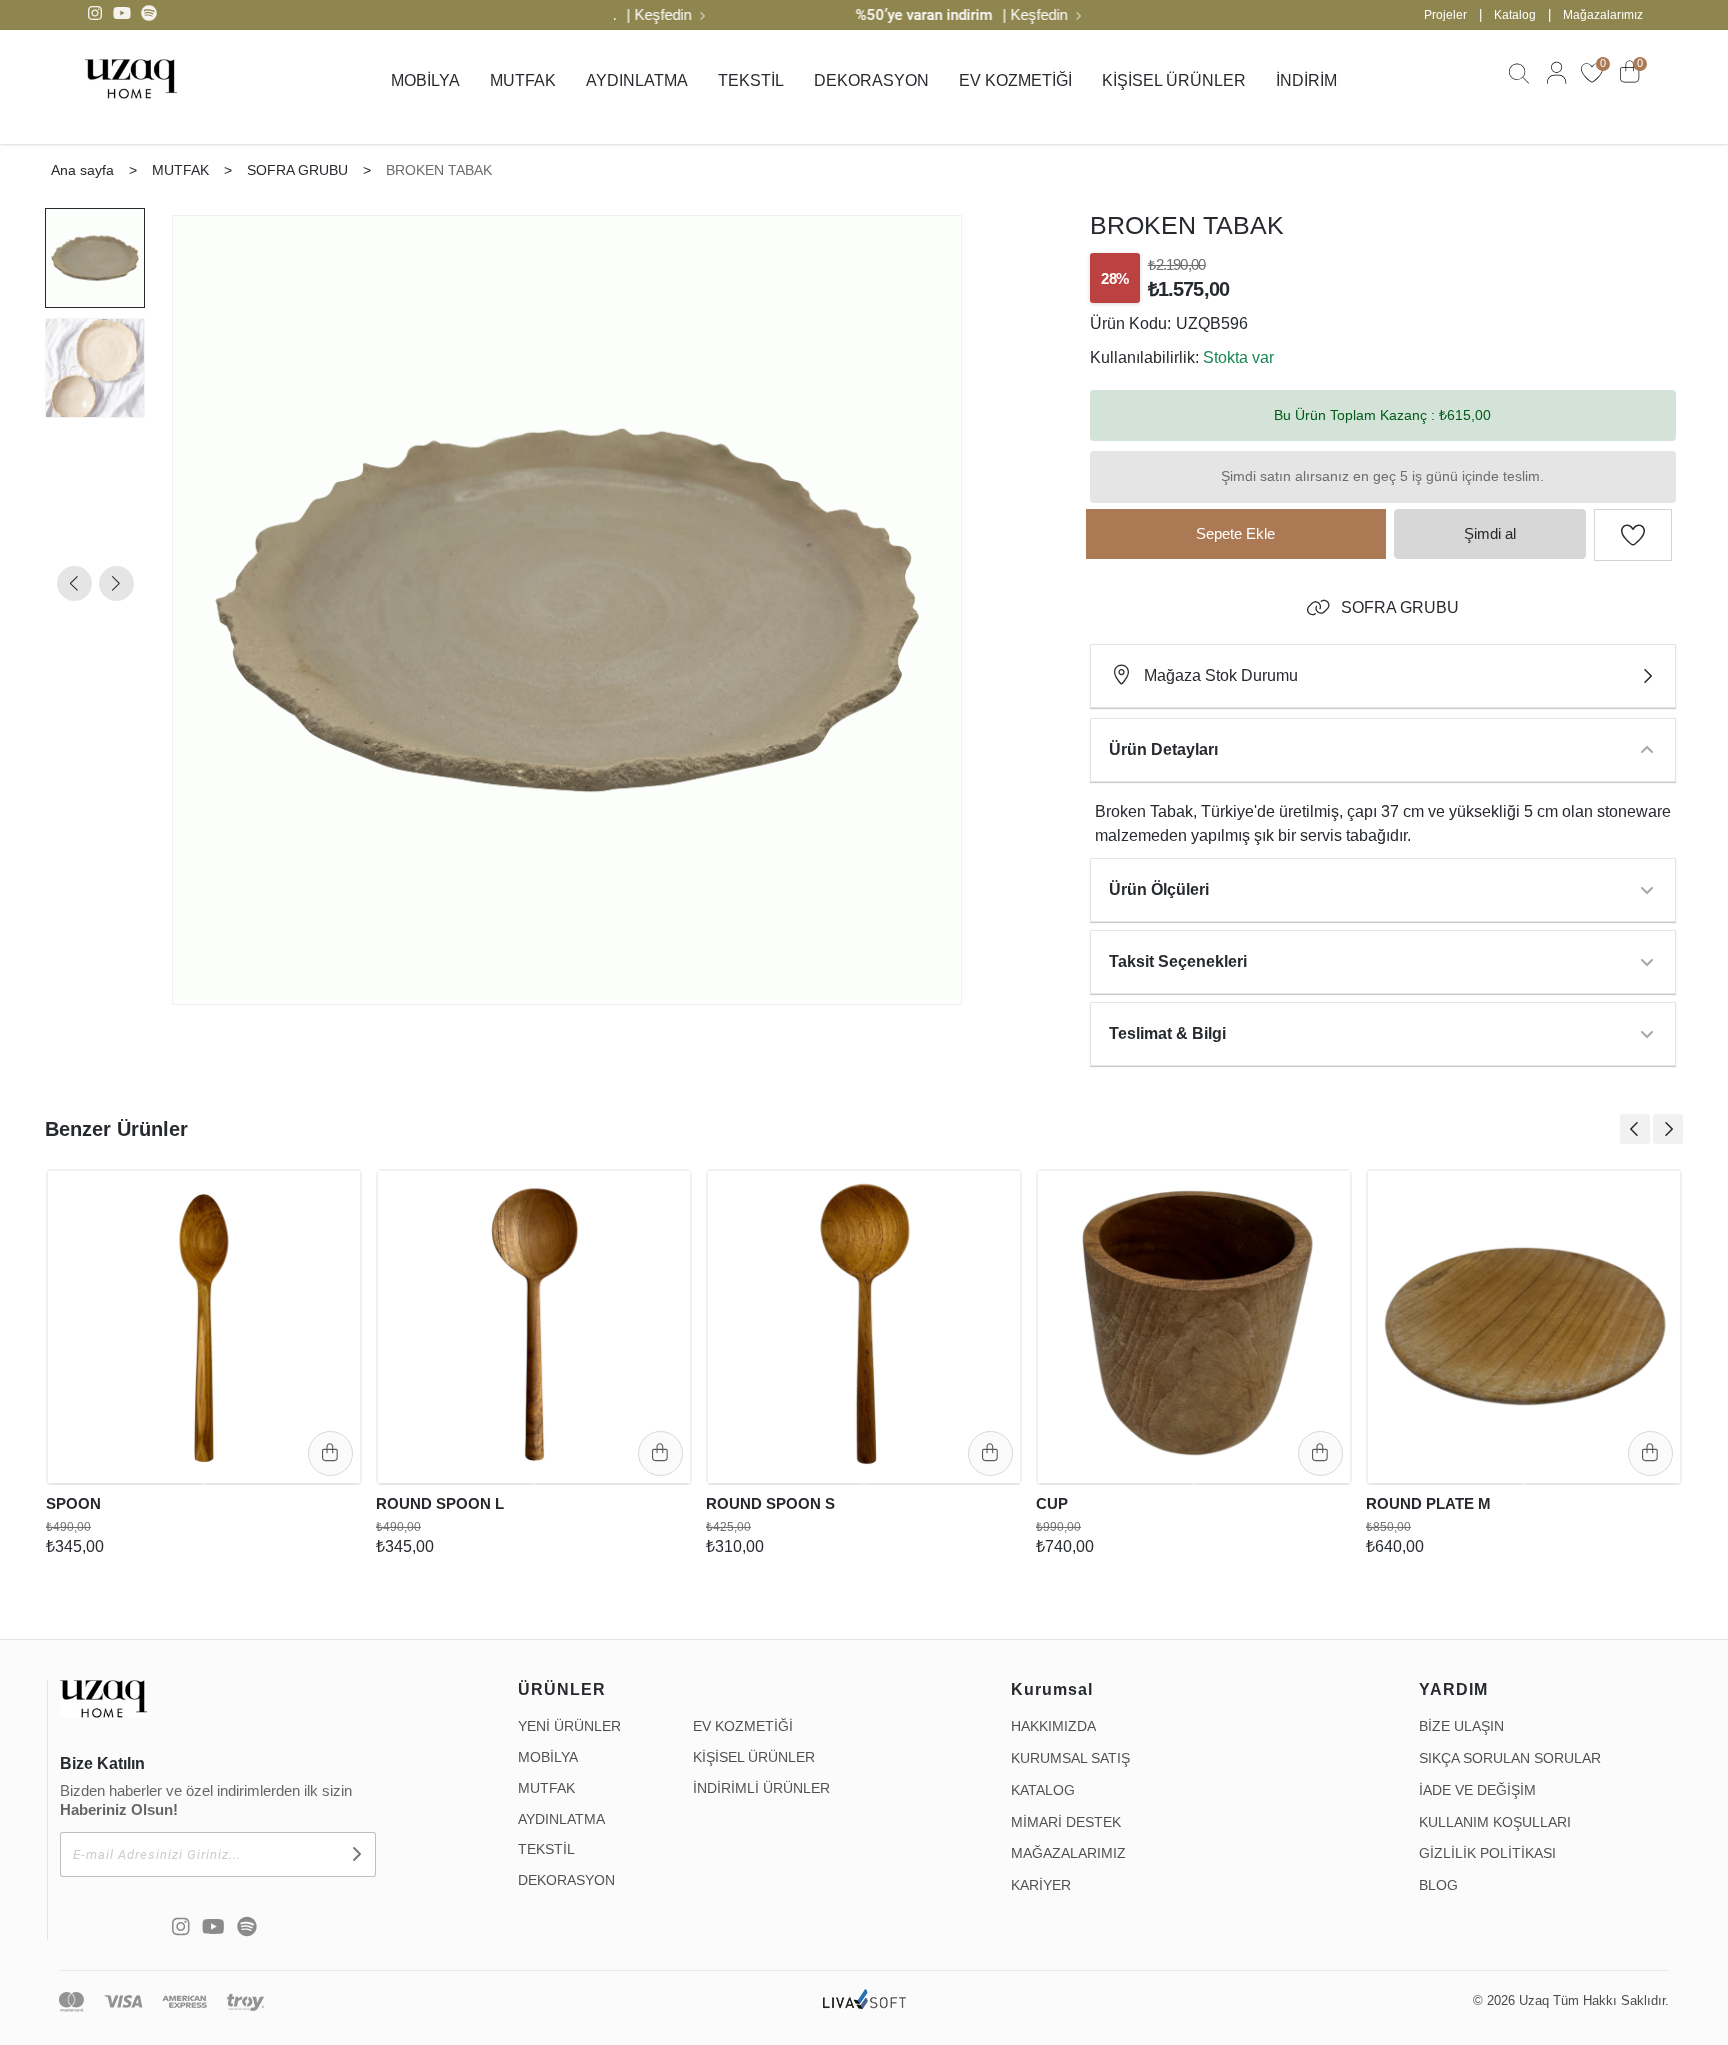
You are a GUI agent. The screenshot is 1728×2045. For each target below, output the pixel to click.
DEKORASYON (871, 80)
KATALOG (1043, 1790)
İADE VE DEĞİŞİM (1477, 1790)
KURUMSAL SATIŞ (1070, 1758)
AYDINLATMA (637, 80)
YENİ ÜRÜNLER (569, 1726)
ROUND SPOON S (770, 1503)
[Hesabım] (1554, 82)
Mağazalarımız (1603, 15)
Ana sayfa (82, 170)
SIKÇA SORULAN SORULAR (1510, 1758)
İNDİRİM (1306, 80)
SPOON (73, 1503)
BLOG (1438, 1885)
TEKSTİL (751, 80)
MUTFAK (523, 80)
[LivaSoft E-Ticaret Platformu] (864, 2002)
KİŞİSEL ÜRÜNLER (1174, 80)
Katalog (1515, 15)
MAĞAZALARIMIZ (1068, 1853)
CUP (1052, 1503)
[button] (74, 583)
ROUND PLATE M (1428, 1503)
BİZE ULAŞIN (1461, 1726)
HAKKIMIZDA (1053, 1726)
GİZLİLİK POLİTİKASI (1487, 1853)
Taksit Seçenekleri (1178, 961)
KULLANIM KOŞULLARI (1495, 1822)
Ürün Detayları (1163, 749)
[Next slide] (1668, 1129)
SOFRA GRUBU (1400, 607)
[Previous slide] (1635, 1129)
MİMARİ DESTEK (1066, 1822)
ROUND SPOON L (440, 1503)
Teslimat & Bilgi (1167, 1033)
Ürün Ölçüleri (1159, 889)
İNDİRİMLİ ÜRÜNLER (761, 1788)
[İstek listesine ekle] (332, 1195)
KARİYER (1041, 1885)
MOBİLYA (425, 80)
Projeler (1445, 15)
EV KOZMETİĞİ (1015, 80)
